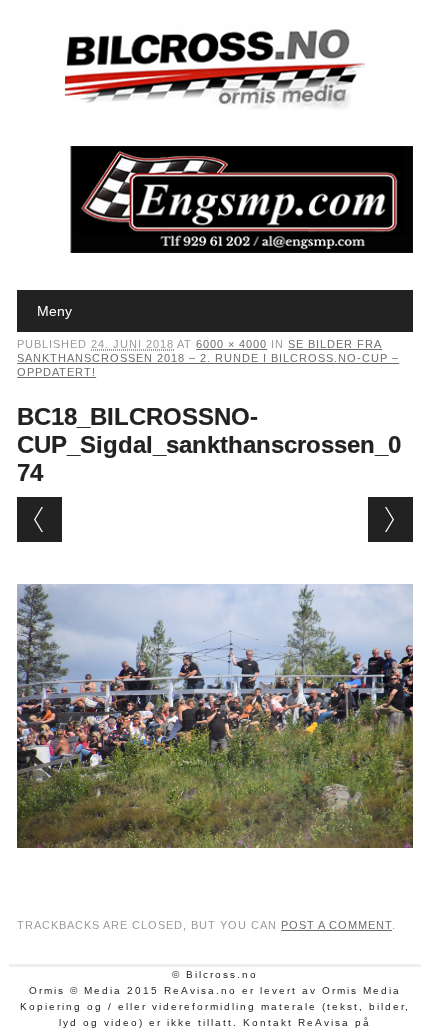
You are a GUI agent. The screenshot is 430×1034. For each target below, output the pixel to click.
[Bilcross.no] (215, 105)
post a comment (336, 925)
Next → (390, 519)
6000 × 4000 (231, 344)
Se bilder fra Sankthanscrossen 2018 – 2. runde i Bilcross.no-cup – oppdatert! (208, 358)
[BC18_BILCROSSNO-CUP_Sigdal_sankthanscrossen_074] (215, 867)
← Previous (39, 519)
